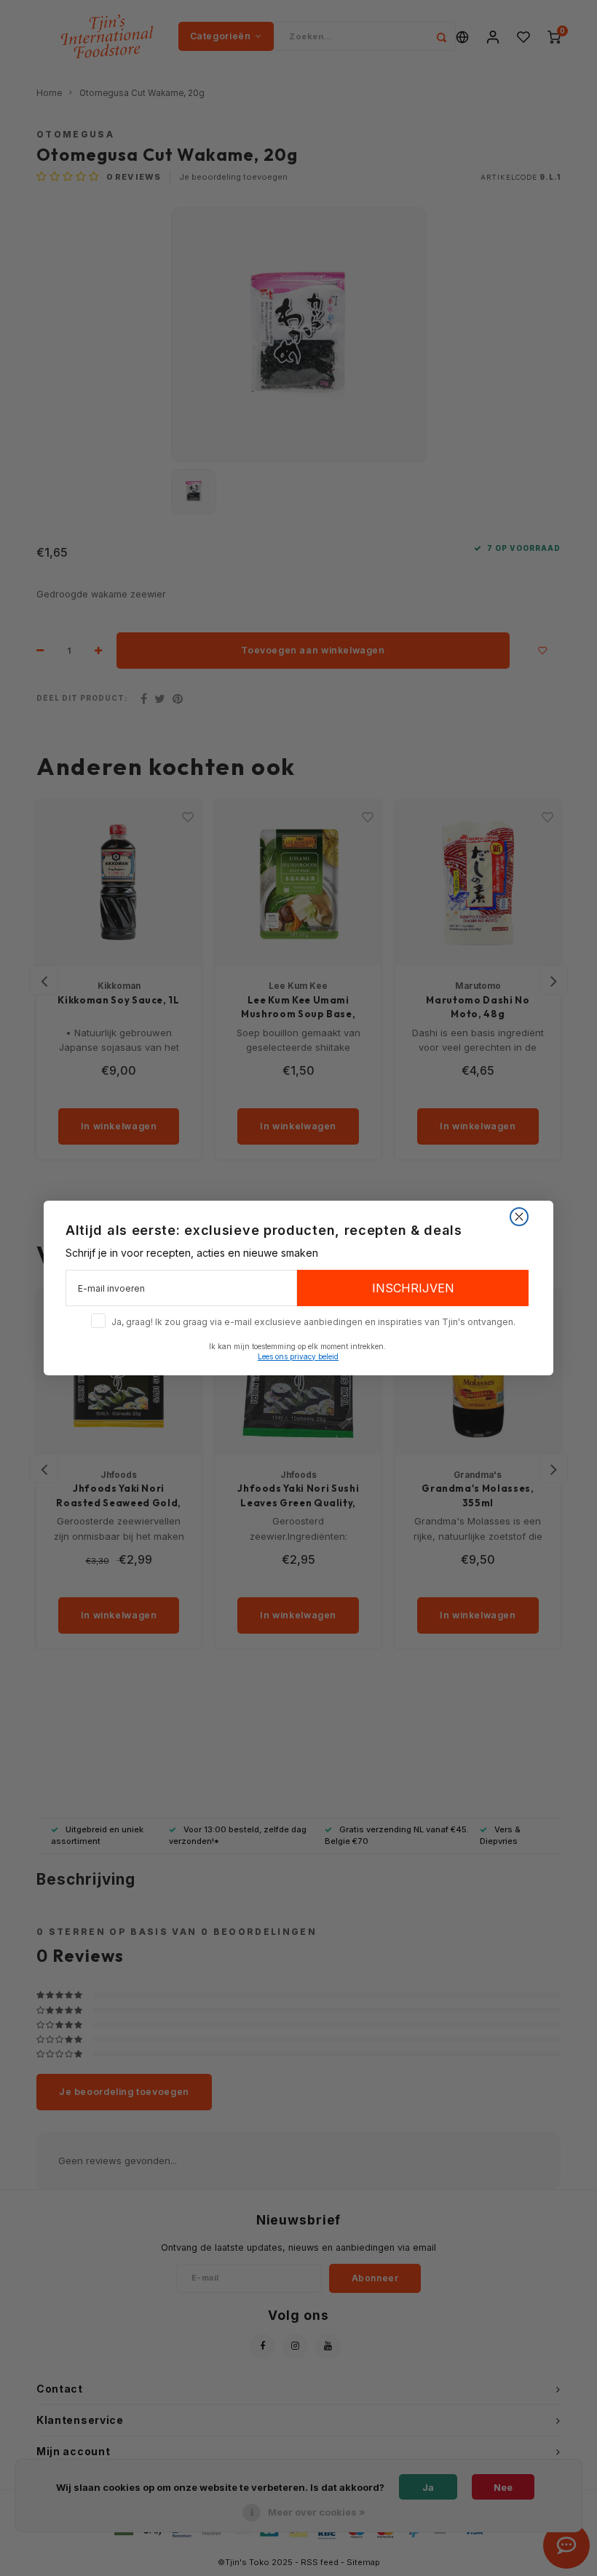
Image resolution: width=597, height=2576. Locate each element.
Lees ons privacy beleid (298, 1356)
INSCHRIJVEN (413, 1288)
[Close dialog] (519, 1217)
